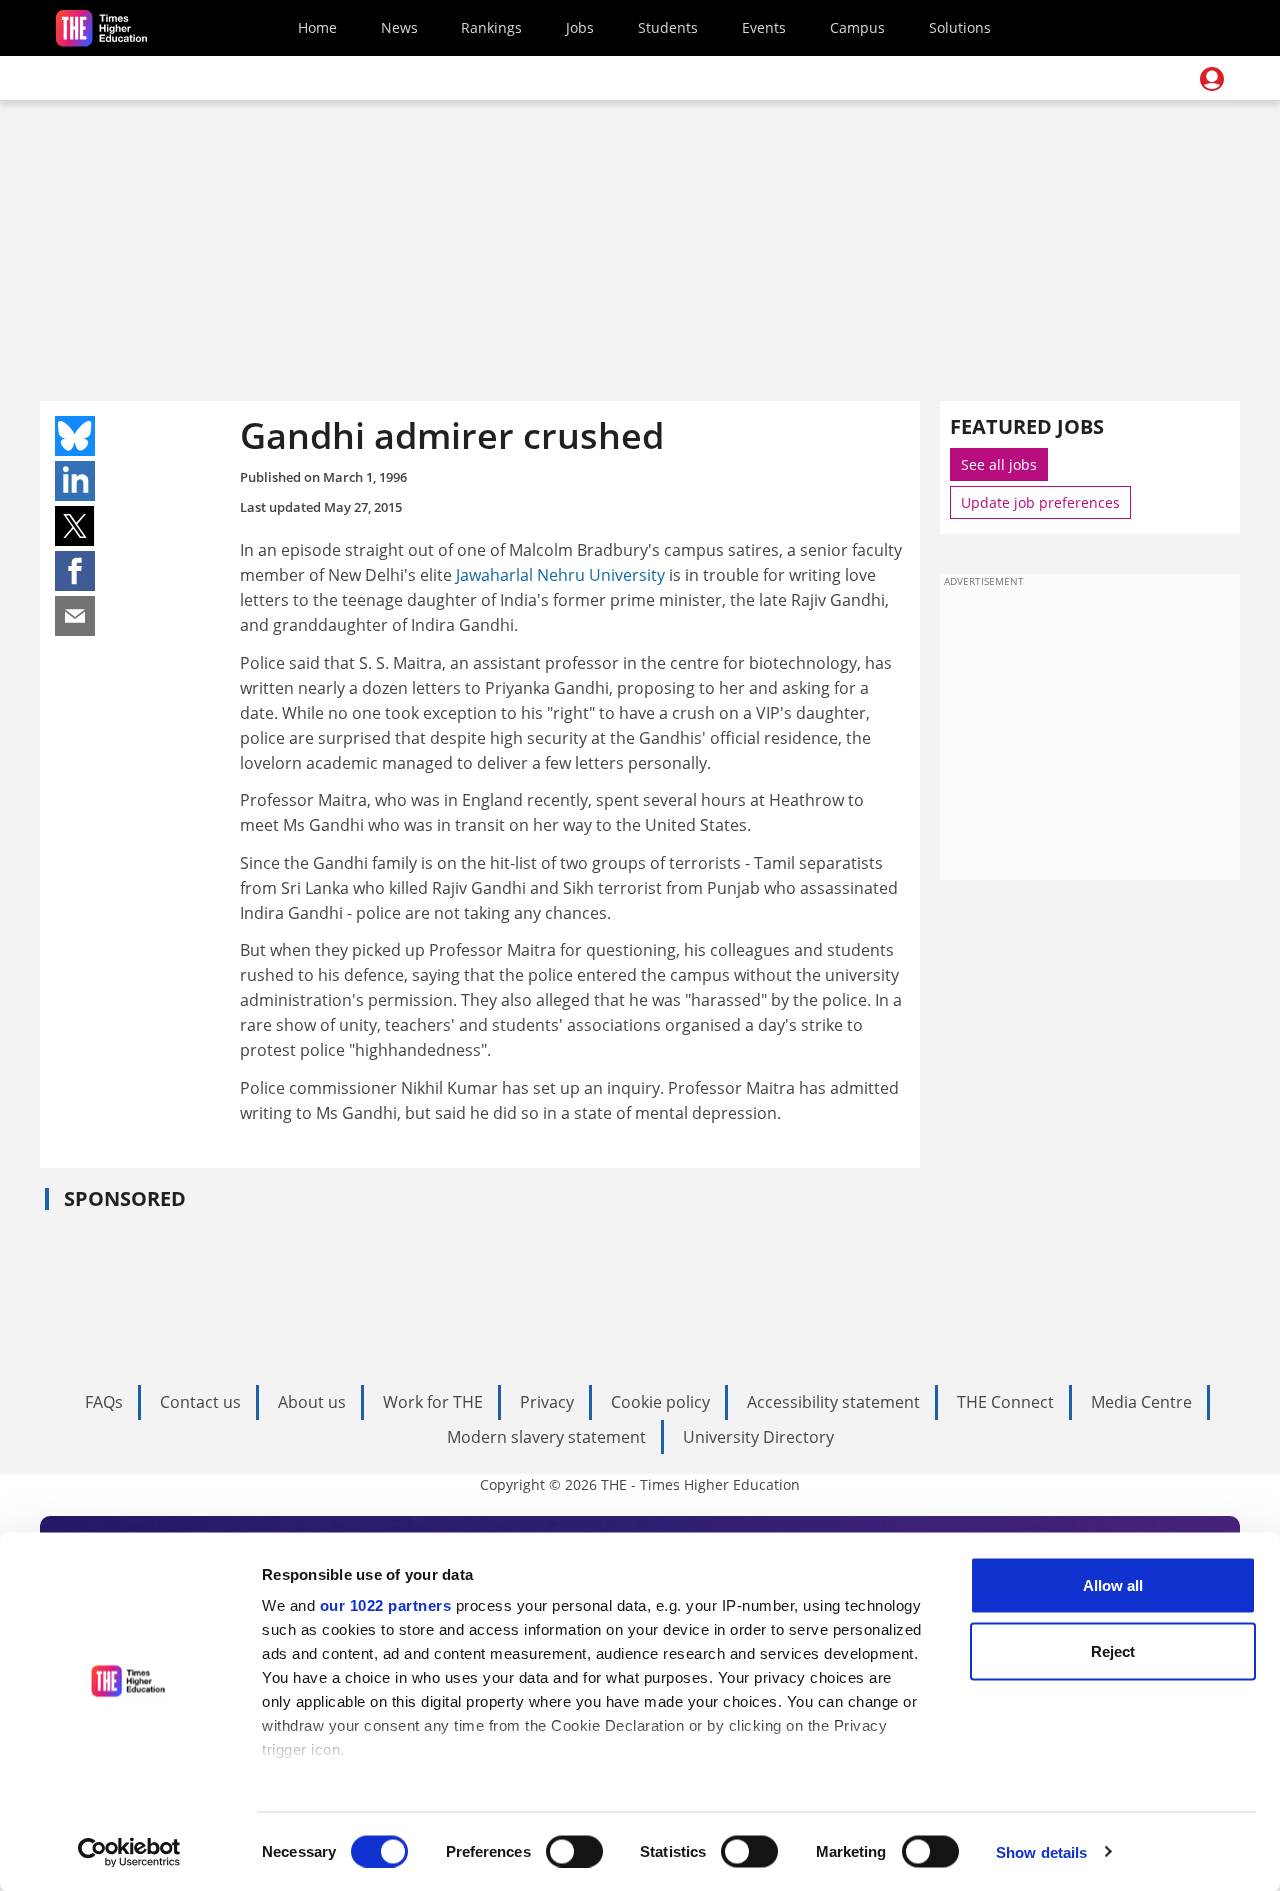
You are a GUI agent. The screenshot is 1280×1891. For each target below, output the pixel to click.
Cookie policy (660, 1402)
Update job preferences (1040, 502)
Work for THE (433, 1402)
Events (764, 27)
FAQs (104, 1402)
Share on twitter (75, 526)
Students (668, 27)
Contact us (200, 1402)
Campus (857, 27)
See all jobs (999, 464)
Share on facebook (75, 571)
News (399, 27)
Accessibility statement (833, 1402)
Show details (1041, 1851)
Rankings (491, 27)
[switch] (574, 1851)
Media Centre (1141, 1402)
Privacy (547, 1402)
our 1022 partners (386, 1605)
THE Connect (1005, 1402)
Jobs (580, 27)
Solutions (960, 27)
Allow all (1113, 1585)
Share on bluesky (75, 436)
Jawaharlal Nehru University (560, 575)
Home (317, 27)
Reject (1113, 1650)
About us (312, 1402)
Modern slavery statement (546, 1437)
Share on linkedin (75, 481)
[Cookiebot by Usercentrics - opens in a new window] (129, 1852)
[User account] (1212, 79)
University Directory (758, 1437)
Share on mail (75, 616)
